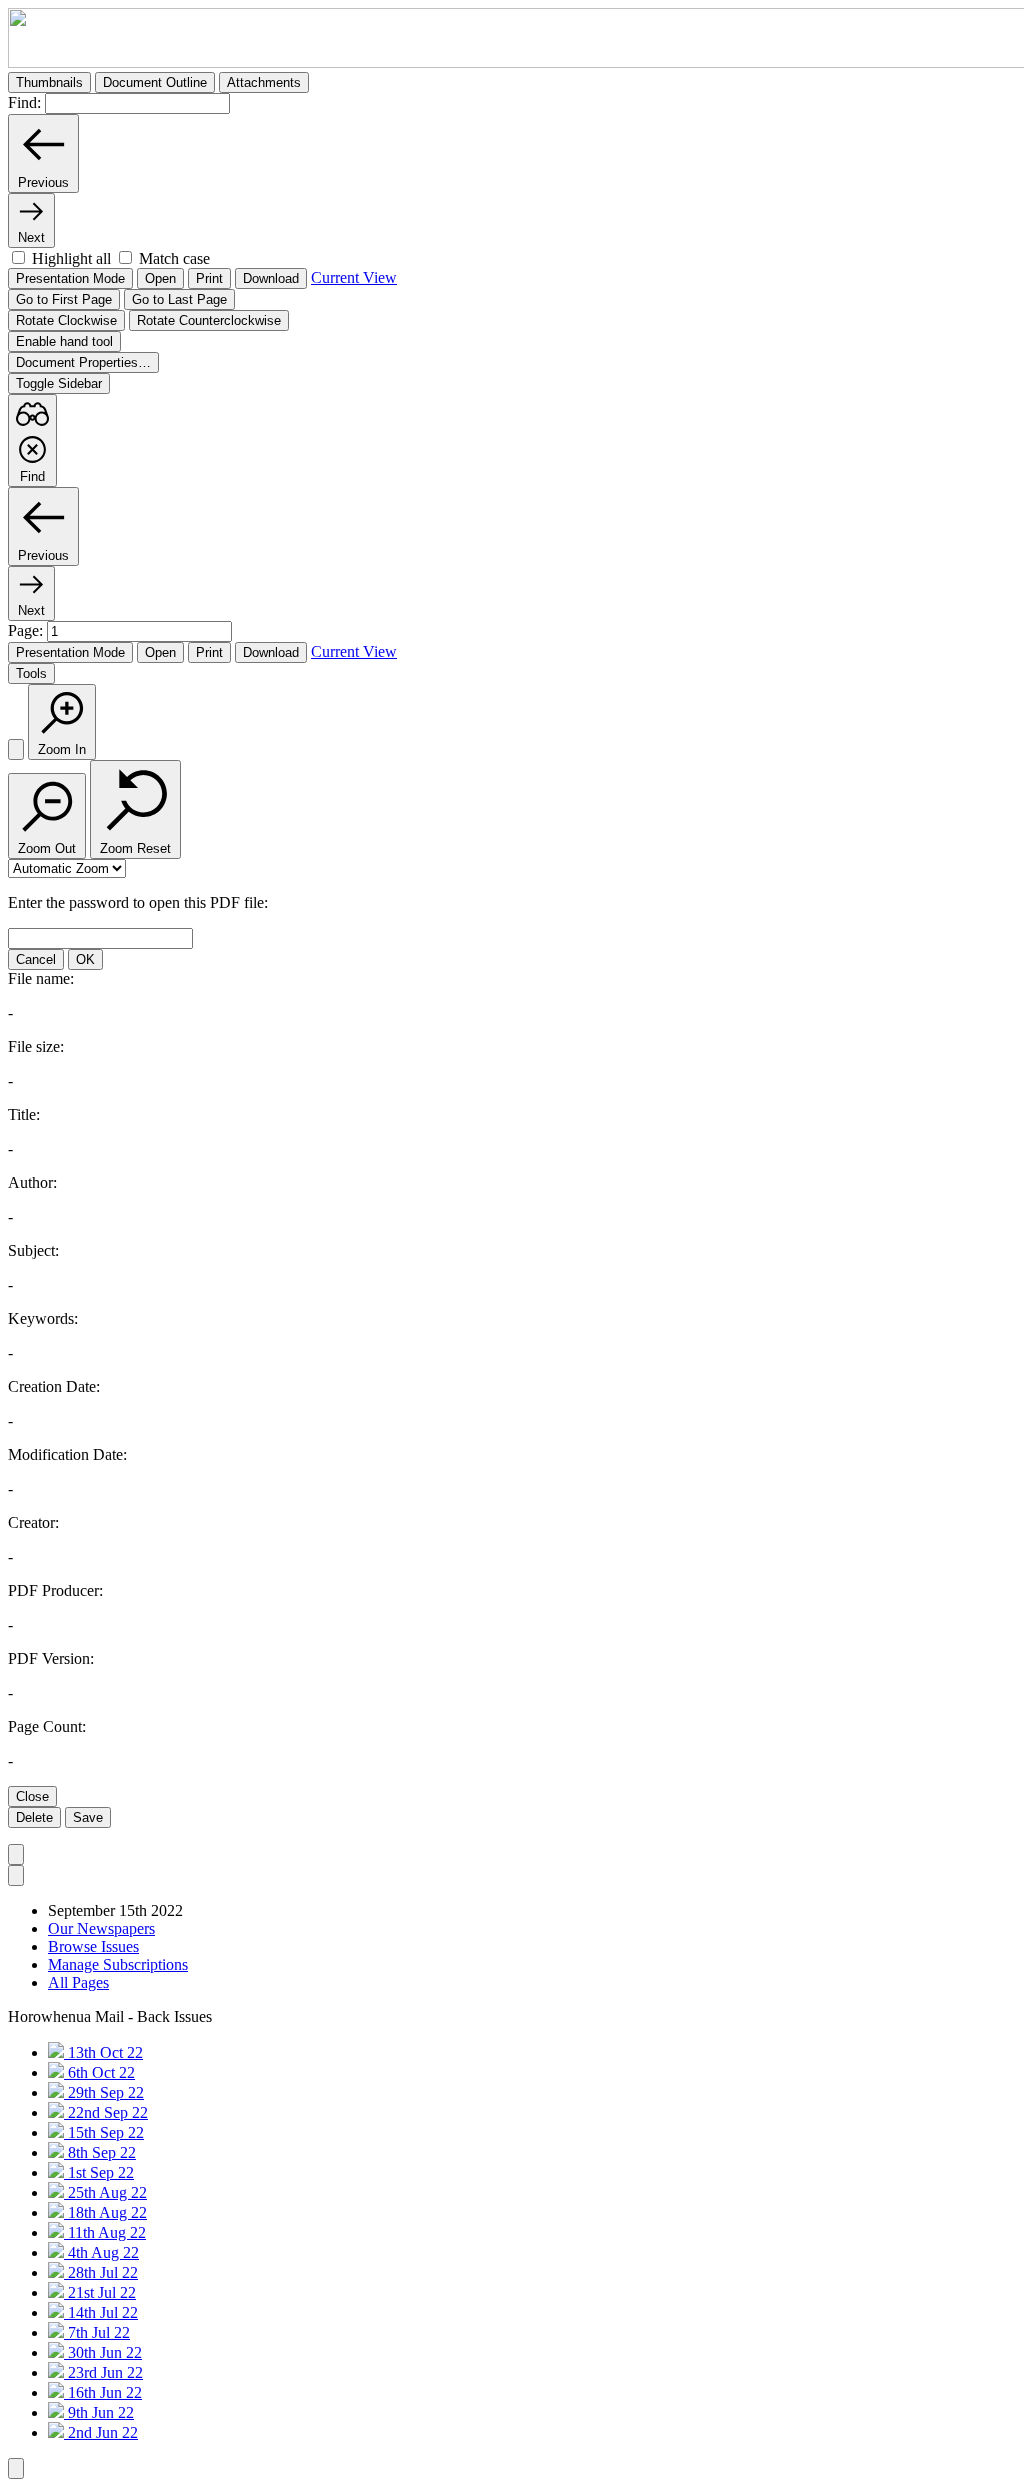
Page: (27, 630)
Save (88, 1817)
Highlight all (71, 258)
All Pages (78, 1982)
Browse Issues (93, 1946)
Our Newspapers (101, 1928)
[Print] (16, 749)
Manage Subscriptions (118, 1964)
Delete (34, 1817)
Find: (24, 102)
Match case (174, 258)
